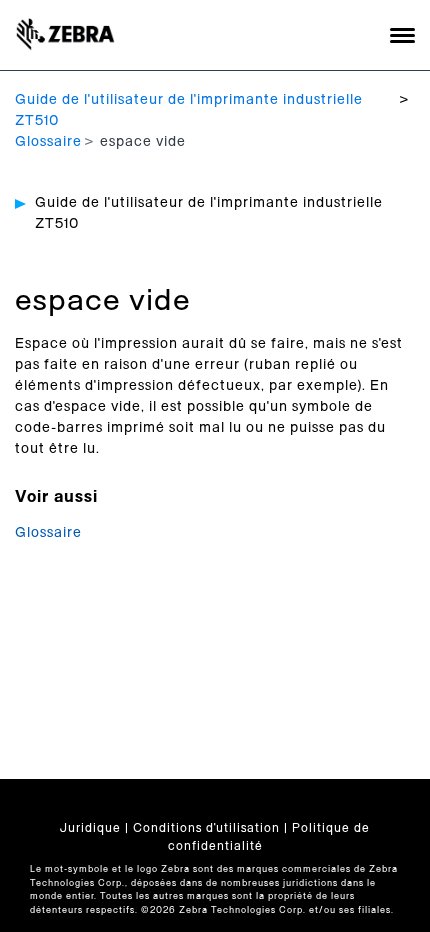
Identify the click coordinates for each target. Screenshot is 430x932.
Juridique (90, 828)
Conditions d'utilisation (206, 828)
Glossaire (48, 142)
